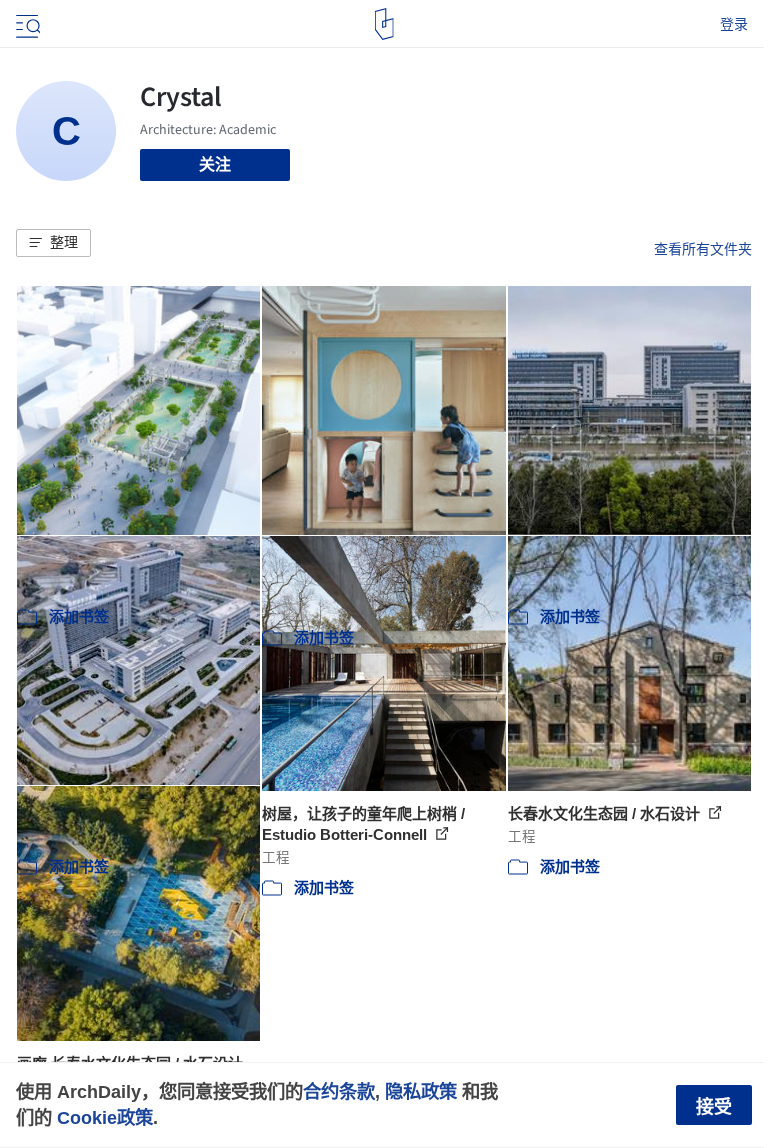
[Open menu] (26, 24)
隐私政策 (421, 1091)
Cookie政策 (105, 1117)
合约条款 (339, 1091)
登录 (734, 24)
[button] (53, 243)
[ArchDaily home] (384, 24)
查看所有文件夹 (703, 249)
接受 (714, 1107)
